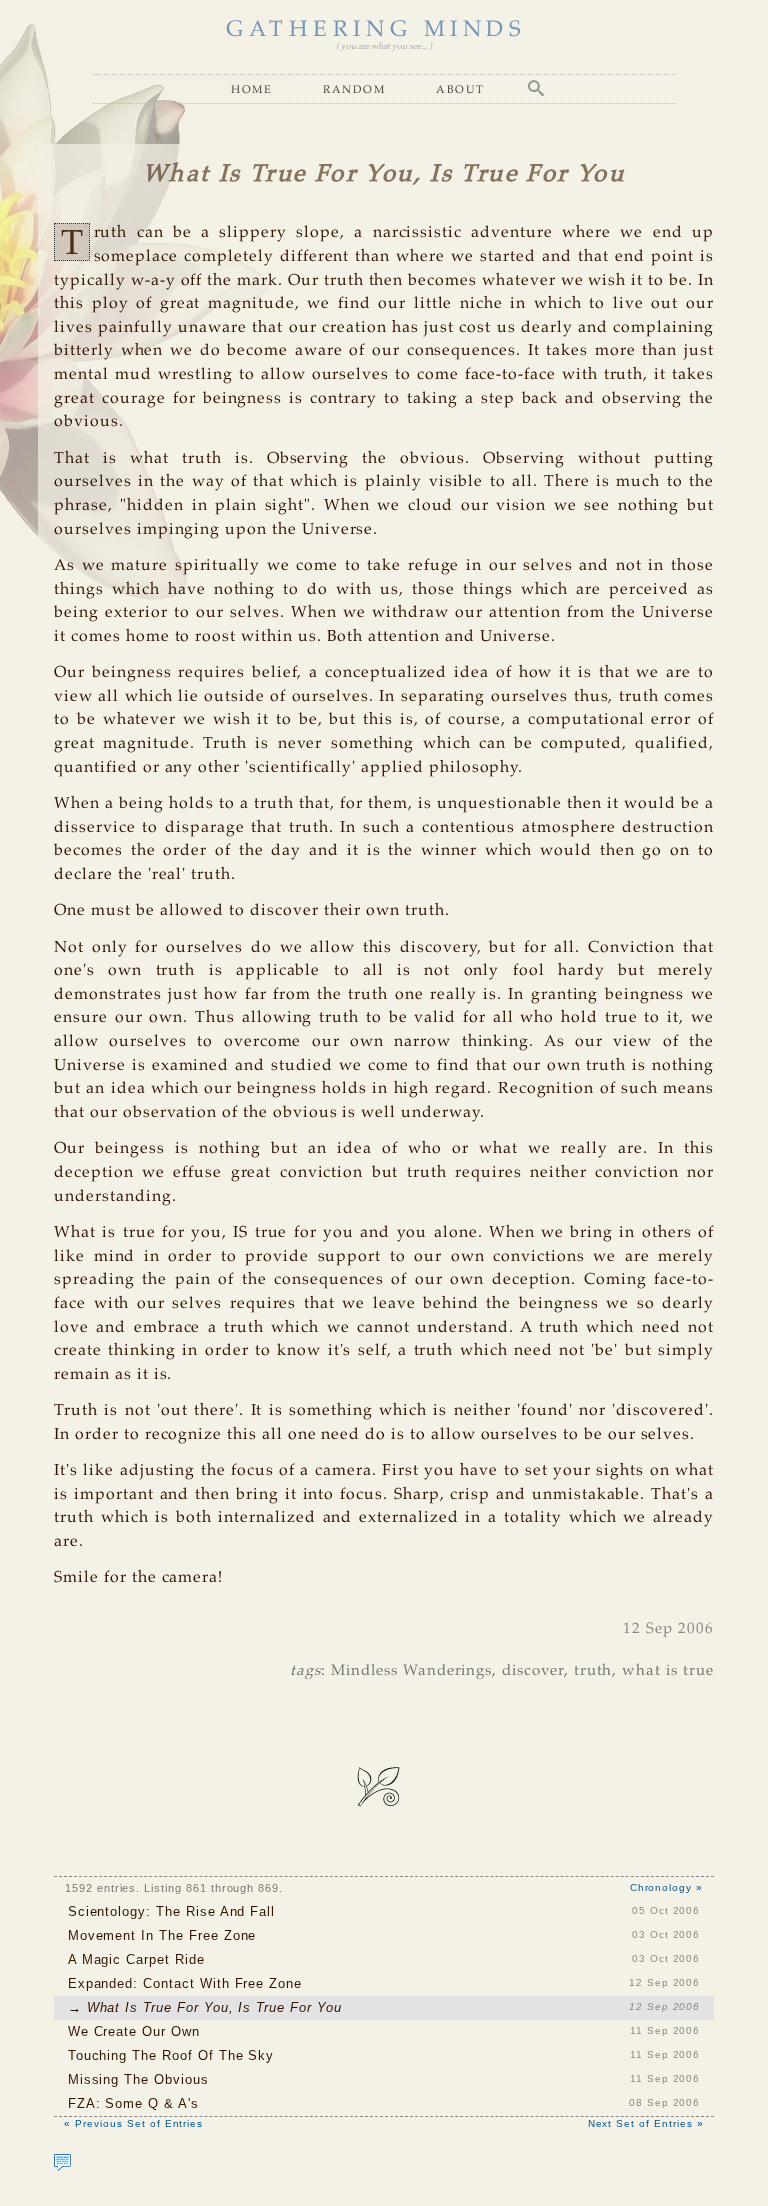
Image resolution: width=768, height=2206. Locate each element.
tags (305, 1671)
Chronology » (666, 1887)
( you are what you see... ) (384, 46)
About (460, 89)
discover (533, 1671)
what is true (667, 1671)
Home (251, 89)
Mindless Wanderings (411, 1671)
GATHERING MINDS (376, 30)
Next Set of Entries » (646, 2123)
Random (354, 89)
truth (593, 1671)
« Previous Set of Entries (133, 2123)
